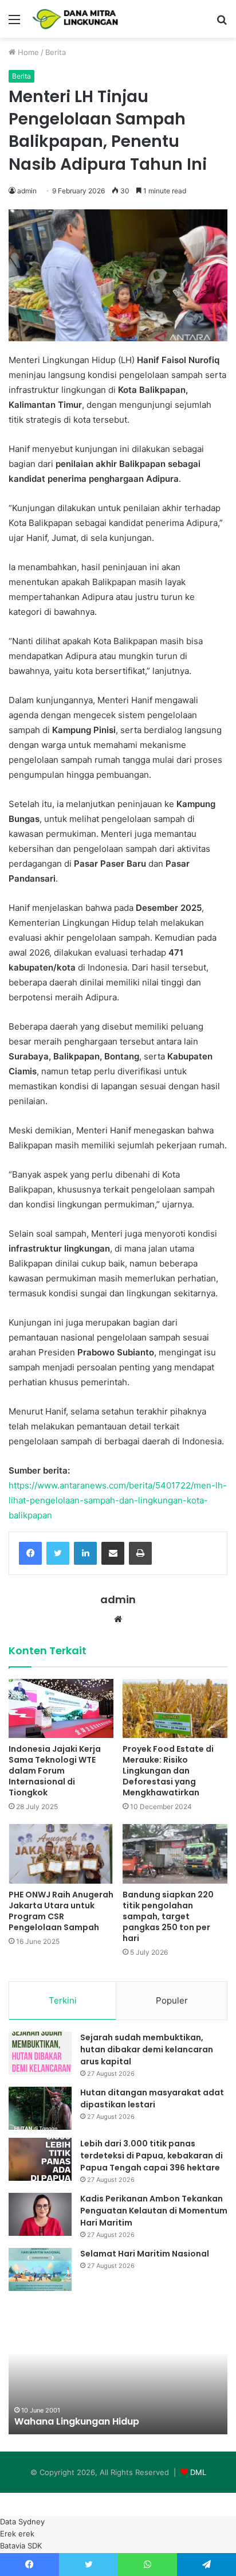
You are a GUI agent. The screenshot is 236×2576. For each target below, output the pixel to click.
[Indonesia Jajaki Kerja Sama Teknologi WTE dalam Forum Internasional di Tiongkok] (61, 1708)
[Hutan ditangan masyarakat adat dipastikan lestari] (40, 2108)
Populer (172, 2000)
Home (27, 52)
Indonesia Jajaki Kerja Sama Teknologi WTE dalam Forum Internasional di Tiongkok (55, 1771)
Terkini (63, 2000)
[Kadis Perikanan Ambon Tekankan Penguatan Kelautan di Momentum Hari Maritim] (40, 2214)
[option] (118, 2371)
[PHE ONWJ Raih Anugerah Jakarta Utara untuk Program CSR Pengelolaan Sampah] (61, 1854)
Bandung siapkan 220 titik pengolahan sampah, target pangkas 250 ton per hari (168, 1916)
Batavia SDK (21, 2546)
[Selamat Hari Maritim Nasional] (40, 2269)
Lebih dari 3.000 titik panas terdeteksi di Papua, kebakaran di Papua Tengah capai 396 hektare (152, 2156)
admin (27, 191)
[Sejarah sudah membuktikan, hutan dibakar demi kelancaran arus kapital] (40, 2053)
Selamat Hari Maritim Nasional (145, 2254)
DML (198, 2472)
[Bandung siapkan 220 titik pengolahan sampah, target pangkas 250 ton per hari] (175, 1854)
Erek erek (17, 2534)
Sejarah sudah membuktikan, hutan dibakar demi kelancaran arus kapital (147, 2049)
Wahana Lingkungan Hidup (77, 2421)
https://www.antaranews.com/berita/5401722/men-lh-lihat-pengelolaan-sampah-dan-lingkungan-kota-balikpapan (118, 1500)
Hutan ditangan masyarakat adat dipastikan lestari (152, 2098)
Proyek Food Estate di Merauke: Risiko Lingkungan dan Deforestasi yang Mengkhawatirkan (168, 1771)
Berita (56, 52)
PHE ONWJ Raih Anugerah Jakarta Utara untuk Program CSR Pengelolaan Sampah (61, 1911)
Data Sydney (22, 2522)
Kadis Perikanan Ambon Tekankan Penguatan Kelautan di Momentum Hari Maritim (154, 2211)
